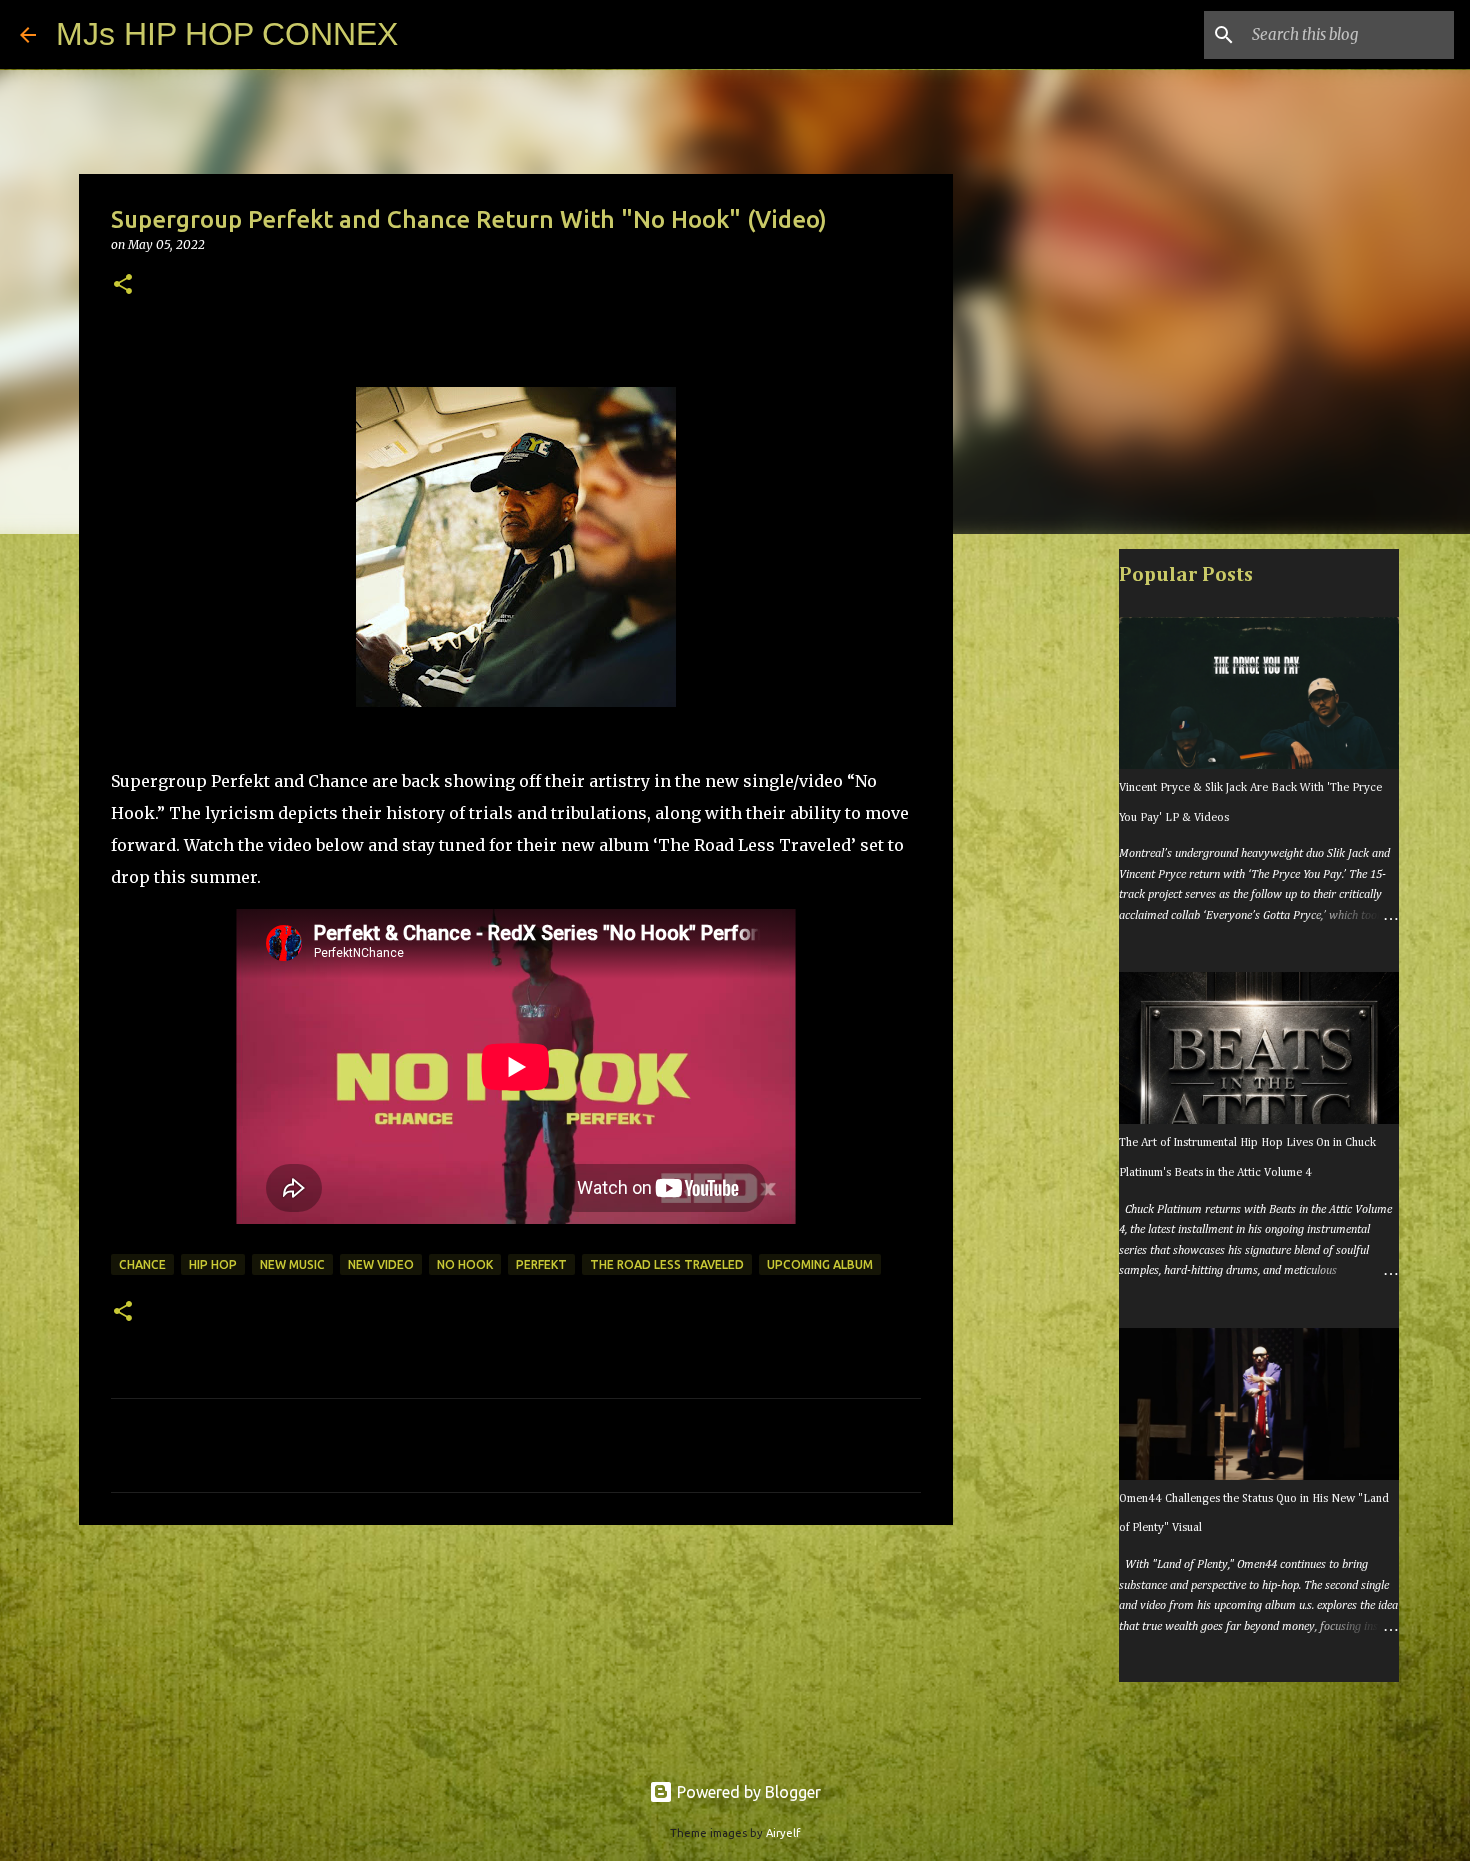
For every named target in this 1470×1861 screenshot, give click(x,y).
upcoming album (820, 1264)
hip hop (213, 1264)
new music (292, 1264)
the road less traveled (667, 1264)
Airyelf (783, 1833)
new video (381, 1264)
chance (142, 1264)
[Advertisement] (1055, 864)
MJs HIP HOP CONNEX (227, 34)
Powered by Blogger (747, 1792)
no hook (465, 1264)
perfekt (541, 1264)
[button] (123, 285)
